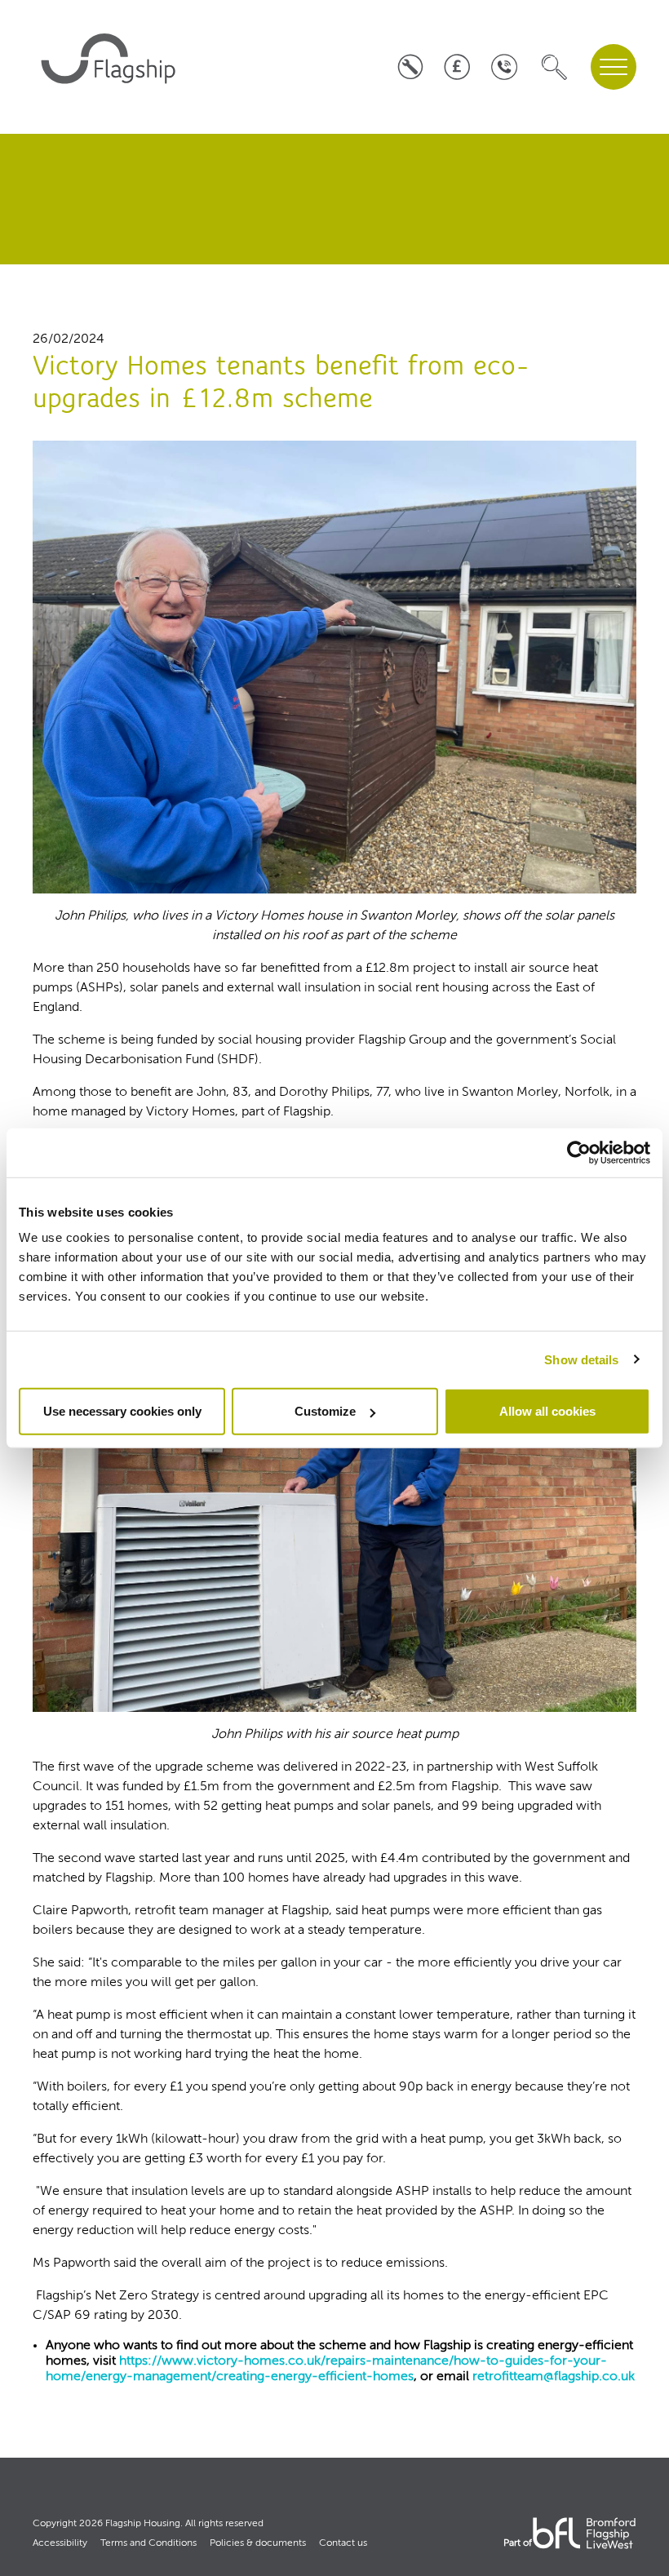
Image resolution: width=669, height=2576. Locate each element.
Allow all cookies (547, 1411)
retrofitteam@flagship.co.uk (554, 2377)
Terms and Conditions (148, 2543)
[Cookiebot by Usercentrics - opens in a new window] (579, 1152)
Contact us (343, 2543)
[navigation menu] (614, 67)
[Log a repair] (410, 67)
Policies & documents (258, 2543)
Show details (581, 1359)
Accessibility (60, 2543)
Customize (325, 1411)
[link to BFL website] (584, 2534)
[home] (111, 67)
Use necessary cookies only (122, 1411)
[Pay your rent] (457, 67)
